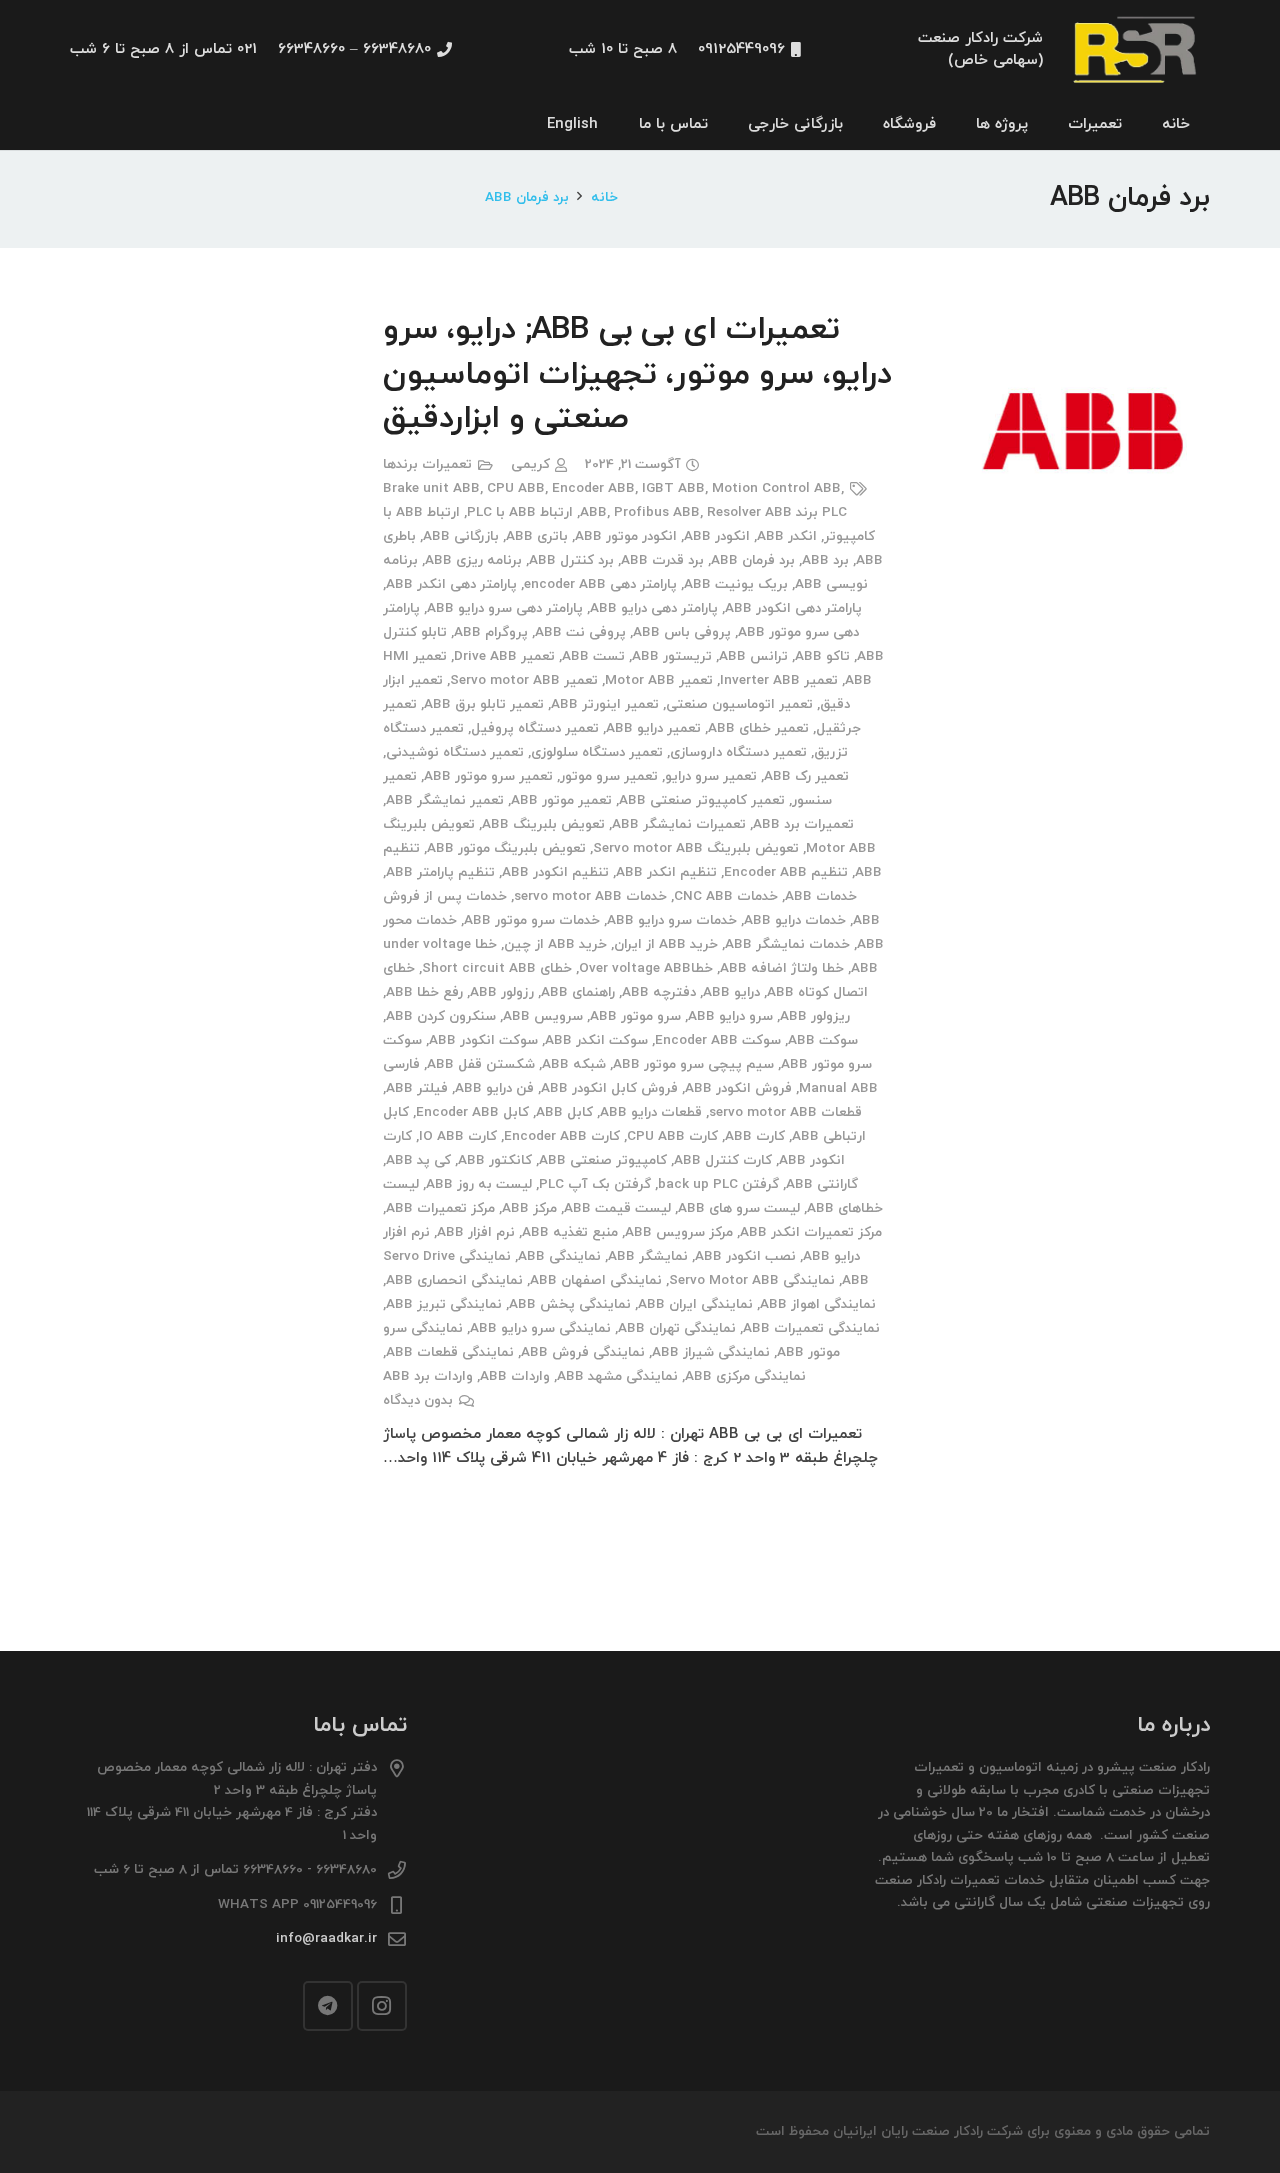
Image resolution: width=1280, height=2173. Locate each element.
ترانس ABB (753, 656)
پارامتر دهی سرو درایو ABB (505, 608)
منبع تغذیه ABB (570, 1232)
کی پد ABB (418, 1160)
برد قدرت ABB (662, 560)
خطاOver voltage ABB (646, 968)
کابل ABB (564, 1112)
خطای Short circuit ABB (497, 968)
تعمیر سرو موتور (609, 776)
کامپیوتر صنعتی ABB (603, 1160)
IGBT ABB (673, 488)
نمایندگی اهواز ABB (818, 1304)
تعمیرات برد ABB (803, 824)
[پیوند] (1137, 50)
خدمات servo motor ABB (590, 896)
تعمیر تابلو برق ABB (484, 704)
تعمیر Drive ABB (504, 656)
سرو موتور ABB (635, 1016)
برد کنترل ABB (571, 560)
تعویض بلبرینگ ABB (543, 824)
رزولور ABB (502, 992)
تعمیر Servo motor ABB (524, 680)
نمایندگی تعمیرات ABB (811, 1328)
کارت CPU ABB (672, 1136)
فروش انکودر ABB (738, 1088)
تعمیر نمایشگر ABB (445, 800)
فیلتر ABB (417, 1088)
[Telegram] (328, 2006)
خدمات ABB (821, 896)
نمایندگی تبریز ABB (444, 1304)
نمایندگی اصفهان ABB (596, 1280)
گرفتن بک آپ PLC (595, 1184)
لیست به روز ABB (479, 1184)
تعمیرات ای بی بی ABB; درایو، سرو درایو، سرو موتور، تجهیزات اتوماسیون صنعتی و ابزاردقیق (637, 375)
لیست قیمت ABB (617, 1208)
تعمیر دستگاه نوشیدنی (455, 752)
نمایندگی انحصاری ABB (454, 1280)
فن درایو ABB (494, 1088)
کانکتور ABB (495, 1160)
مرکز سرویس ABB (679, 1232)
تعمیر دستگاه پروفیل (535, 728)
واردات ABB (515, 1376)
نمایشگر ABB (648, 1256)
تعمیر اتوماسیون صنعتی (739, 704)
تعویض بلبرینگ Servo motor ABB (696, 848)
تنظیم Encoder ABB (786, 872)
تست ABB (593, 656)
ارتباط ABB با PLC (520, 512)
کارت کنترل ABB (723, 1160)
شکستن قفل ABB (481, 1064)
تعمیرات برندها (427, 464)
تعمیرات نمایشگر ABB (679, 824)
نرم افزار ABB (476, 1232)
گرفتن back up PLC (718, 1184)
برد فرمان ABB (753, 560)
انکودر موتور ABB (626, 536)
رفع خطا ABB (424, 992)
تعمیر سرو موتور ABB (488, 776)
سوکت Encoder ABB (718, 1040)
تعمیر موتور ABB (561, 800)
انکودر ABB (717, 536)
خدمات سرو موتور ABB (532, 920)
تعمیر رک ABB (806, 776)
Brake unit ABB (431, 488)
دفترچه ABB (659, 992)
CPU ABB (516, 488)
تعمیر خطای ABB (758, 728)
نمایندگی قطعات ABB (450, 1352)
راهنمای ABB (578, 992)
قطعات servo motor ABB (785, 1112)
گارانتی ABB (822, 1184)
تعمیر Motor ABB (659, 680)
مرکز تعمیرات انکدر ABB (811, 1232)
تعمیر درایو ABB (653, 728)
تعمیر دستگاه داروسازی (738, 752)
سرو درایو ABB (730, 1016)
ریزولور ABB (815, 1016)
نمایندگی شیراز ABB (711, 1352)
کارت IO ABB (458, 1136)
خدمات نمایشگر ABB (787, 944)
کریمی (530, 464)
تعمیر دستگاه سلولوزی (597, 752)
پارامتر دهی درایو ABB (654, 608)
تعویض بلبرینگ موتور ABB (506, 848)
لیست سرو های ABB (739, 1208)
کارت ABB (755, 1136)
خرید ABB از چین (555, 944)
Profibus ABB (657, 512)
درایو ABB (731, 992)
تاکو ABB (822, 656)
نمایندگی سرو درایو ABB (540, 1328)
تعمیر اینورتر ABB (605, 704)
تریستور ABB (672, 656)
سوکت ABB (823, 1040)
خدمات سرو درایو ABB (672, 920)
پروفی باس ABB (682, 632)
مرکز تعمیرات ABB (440, 1208)
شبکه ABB (574, 1064)
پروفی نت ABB (580, 632)
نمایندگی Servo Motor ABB (752, 1280)
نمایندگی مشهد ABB (617, 1376)
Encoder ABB (593, 488)
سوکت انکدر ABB (596, 1040)
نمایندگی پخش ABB (570, 1304)
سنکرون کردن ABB (441, 1016)
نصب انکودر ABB (745, 1256)
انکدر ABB (787, 536)
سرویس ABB (543, 1016)
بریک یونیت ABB (736, 584)
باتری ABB (537, 536)
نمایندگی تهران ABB (677, 1328)
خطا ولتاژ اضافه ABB (782, 968)
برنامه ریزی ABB (473, 560)
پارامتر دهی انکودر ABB (793, 608)
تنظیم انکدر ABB (666, 872)
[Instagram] (382, 2006)
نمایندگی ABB (559, 1256)
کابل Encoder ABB (472, 1112)
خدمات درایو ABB (795, 920)
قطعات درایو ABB (651, 1112)
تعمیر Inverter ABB (779, 680)
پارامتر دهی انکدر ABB (451, 584)
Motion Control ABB (776, 488)
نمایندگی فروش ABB (583, 1352)
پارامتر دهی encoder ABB (600, 584)
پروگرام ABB (491, 632)
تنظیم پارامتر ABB (440, 872)
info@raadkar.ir (326, 1938)
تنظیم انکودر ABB (555, 872)
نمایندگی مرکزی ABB (745, 1376)
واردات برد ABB (428, 1376)
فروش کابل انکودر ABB (609, 1088)
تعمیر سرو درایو (711, 776)
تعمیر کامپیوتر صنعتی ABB (702, 800)
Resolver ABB (749, 512)
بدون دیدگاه (418, 1400)
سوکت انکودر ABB (483, 1040)
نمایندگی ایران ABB (695, 1304)
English (572, 124)
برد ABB (825, 560)
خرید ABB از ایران (666, 944)
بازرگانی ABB (461, 536)
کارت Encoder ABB (562, 1136)
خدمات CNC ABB (726, 896)
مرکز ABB (529, 1208)
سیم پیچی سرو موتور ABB (693, 1064)
